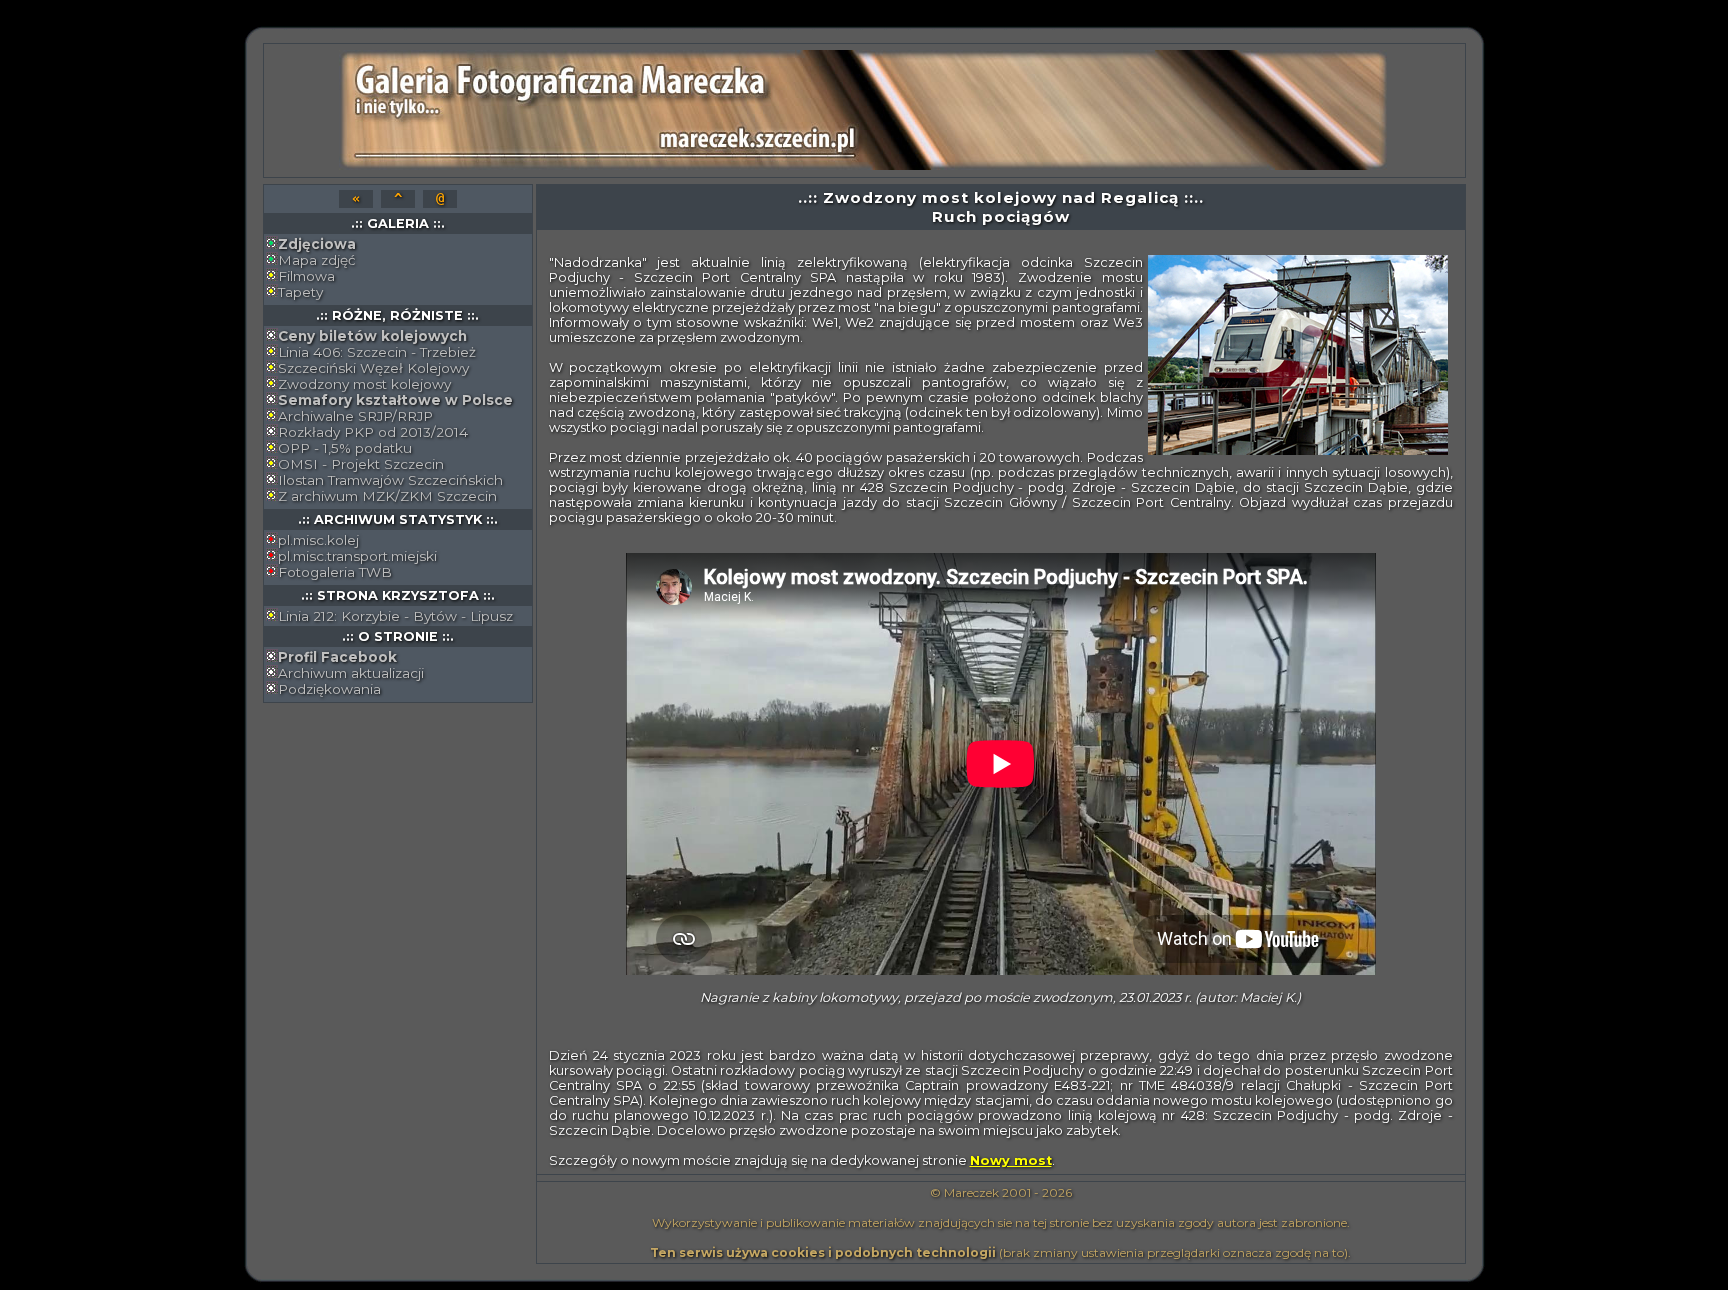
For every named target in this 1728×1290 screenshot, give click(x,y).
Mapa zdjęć (317, 260)
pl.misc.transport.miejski (357, 556)
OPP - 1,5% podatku (345, 448)
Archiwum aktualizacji (351, 673)
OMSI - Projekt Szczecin (361, 464)
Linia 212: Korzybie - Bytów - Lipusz (395, 616)
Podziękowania (329, 689)
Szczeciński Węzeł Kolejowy (373, 368)
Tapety (300, 292)
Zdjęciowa (317, 244)
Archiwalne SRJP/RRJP (355, 416)
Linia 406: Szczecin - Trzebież (377, 352)
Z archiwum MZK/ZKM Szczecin (387, 496)
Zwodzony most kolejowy (364, 384)
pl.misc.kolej (318, 540)
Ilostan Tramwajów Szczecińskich (390, 480)
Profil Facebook (337, 657)
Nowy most (1011, 1160)
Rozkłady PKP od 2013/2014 (373, 432)
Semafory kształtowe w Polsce (395, 400)
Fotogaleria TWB (335, 572)
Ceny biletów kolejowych (372, 336)
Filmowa (306, 276)
